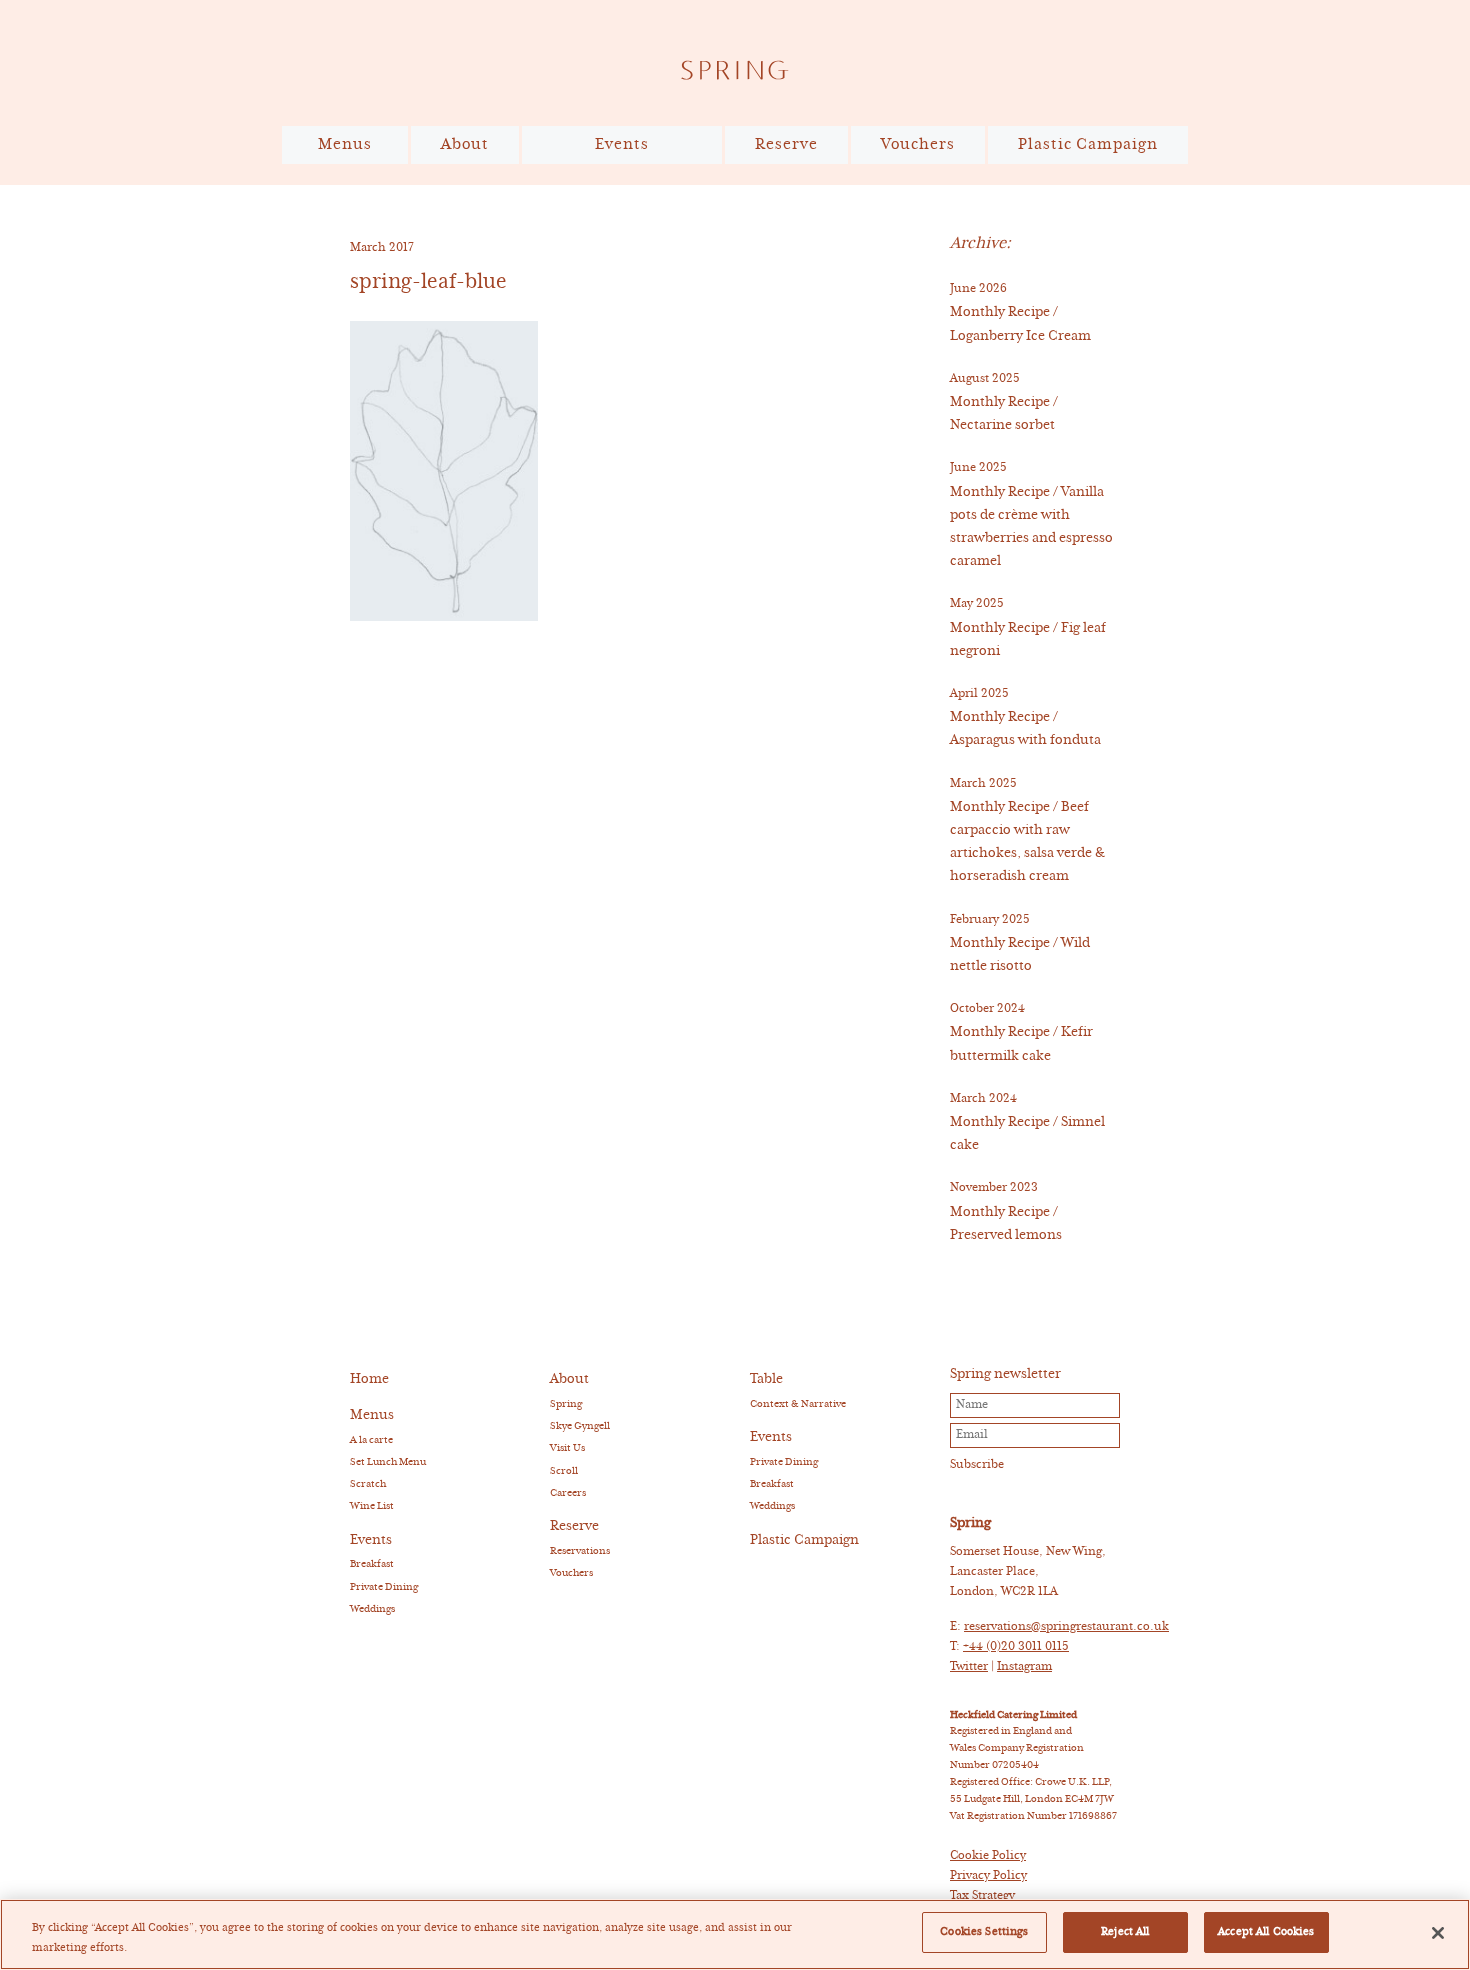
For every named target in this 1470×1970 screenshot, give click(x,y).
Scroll (564, 1471)
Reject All (1125, 1932)
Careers (568, 1493)
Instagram (1024, 1667)
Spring (566, 1404)
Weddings (372, 1609)
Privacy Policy (988, 1876)
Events (622, 145)
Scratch (368, 1484)
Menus (345, 145)
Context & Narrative (798, 1404)
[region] (735, 1934)
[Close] (1438, 1933)
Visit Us (567, 1448)
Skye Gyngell (580, 1426)
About (465, 145)
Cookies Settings (984, 1932)
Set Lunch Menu (388, 1462)
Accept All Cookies (1266, 1932)
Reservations (580, 1551)
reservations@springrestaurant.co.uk (1066, 1627)
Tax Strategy (982, 1896)
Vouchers (918, 145)
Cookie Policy (988, 1856)
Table (766, 1379)
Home (369, 1379)
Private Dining (384, 1587)
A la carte (371, 1440)
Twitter (969, 1667)
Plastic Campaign (1088, 145)
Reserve (786, 145)
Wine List (372, 1506)
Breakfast (372, 1564)
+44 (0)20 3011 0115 (1016, 1647)
